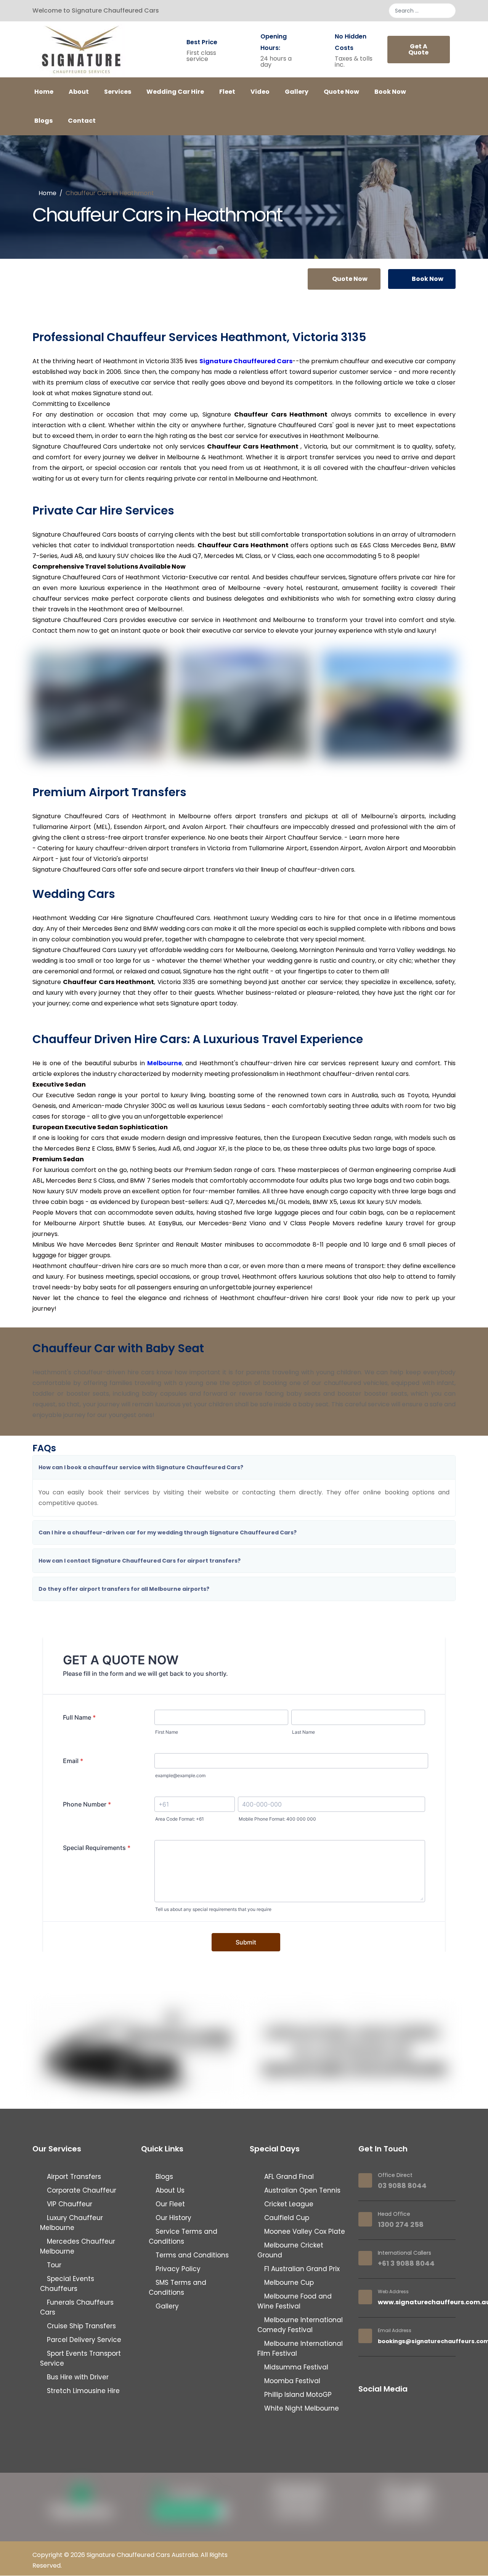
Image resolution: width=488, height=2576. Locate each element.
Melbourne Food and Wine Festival (295, 2301)
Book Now (390, 92)
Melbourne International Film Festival (300, 2348)
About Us (169, 2190)
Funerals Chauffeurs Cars (77, 2307)
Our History (173, 2218)
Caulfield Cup (286, 2218)
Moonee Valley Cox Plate (304, 2231)
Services (118, 92)
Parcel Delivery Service (83, 2340)
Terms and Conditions (191, 2255)
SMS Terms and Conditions (177, 2287)
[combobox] (422, 11)
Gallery (297, 92)
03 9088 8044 (402, 2186)
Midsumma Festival (295, 2367)
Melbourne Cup (288, 2283)
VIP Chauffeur (69, 2204)
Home (44, 92)
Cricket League (288, 2204)
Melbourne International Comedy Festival (300, 2325)
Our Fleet (169, 2204)
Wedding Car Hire (175, 92)
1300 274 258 (401, 2224)
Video (260, 92)
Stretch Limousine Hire (82, 2391)
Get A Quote (418, 49)
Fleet (227, 92)
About (79, 92)
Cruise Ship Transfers (80, 2326)
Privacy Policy (177, 2269)
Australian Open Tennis (301, 2190)
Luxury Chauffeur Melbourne (71, 2223)
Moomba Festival (291, 2381)
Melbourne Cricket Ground (290, 2250)
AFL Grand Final (288, 2177)
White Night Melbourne (301, 2408)
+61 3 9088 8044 (406, 2263)
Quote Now (341, 92)
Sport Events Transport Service (80, 2358)
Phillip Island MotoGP (297, 2395)
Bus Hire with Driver (77, 2377)
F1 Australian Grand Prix (301, 2269)
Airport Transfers (73, 2177)
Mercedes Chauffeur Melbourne (78, 2246)
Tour (53, 2265)
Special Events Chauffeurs (67, 2284)
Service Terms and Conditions (183, 2236)
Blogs (43, 121)
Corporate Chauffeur (81, 2190)
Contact (82, 121)
